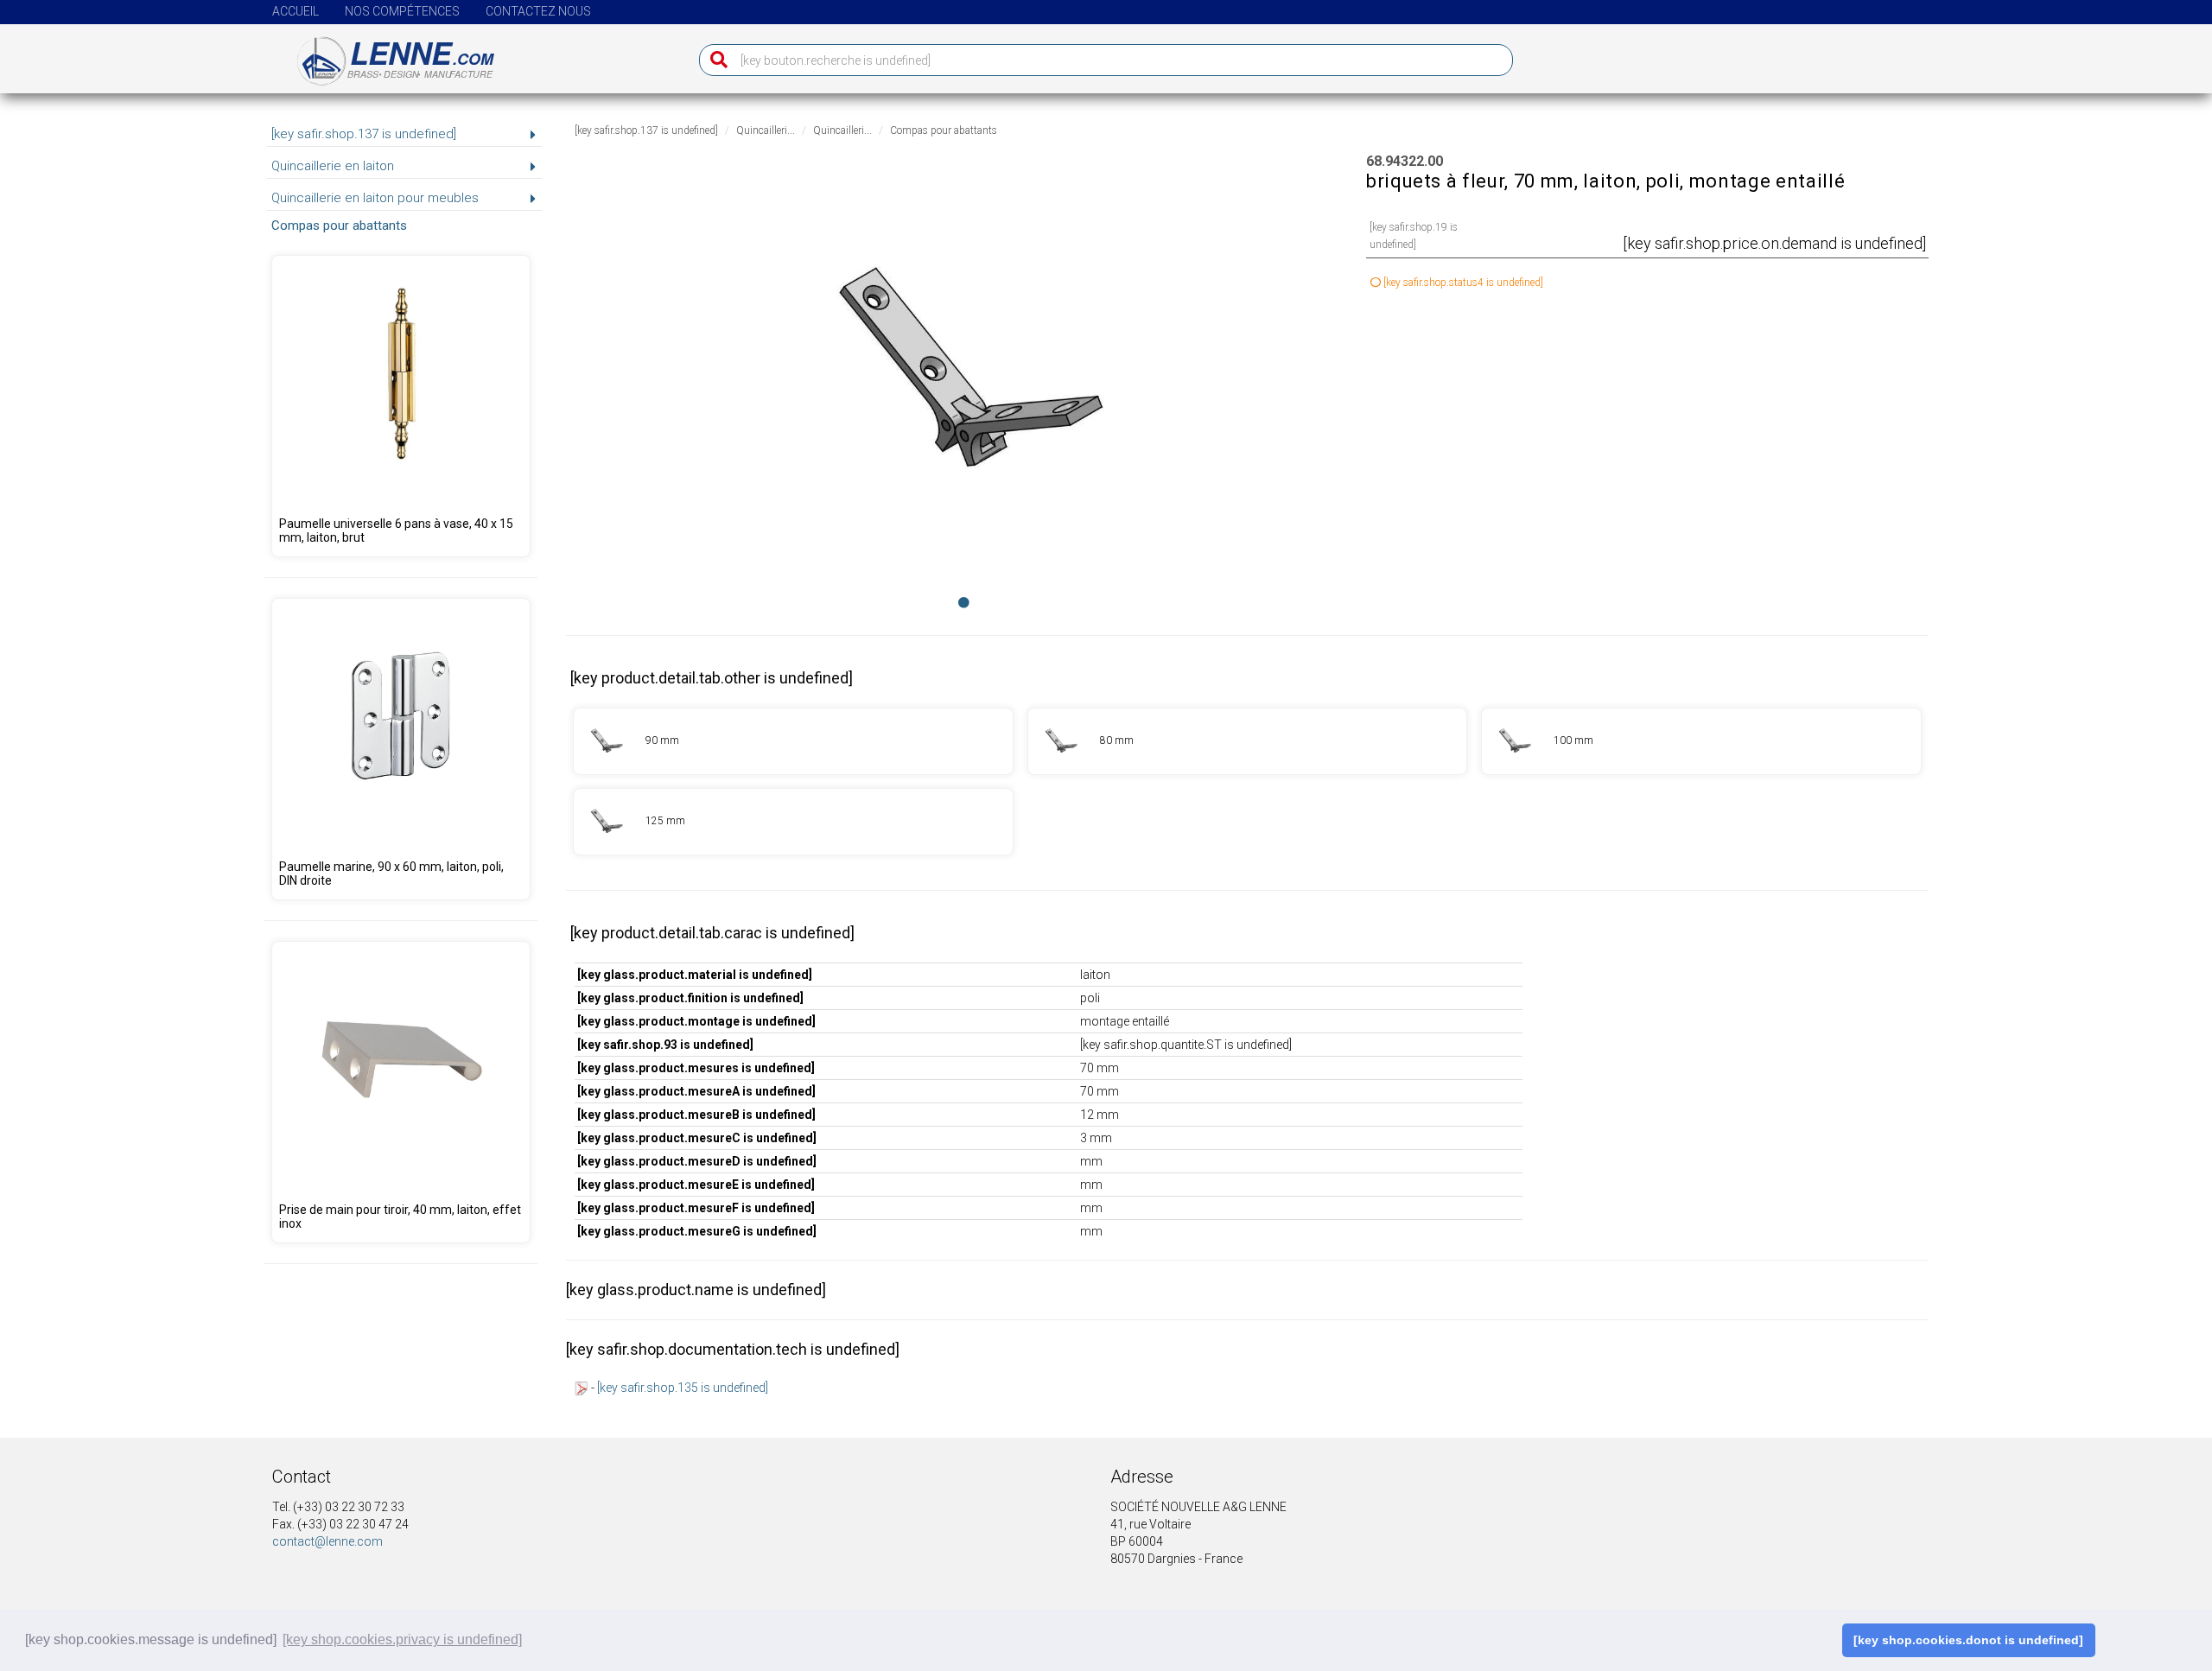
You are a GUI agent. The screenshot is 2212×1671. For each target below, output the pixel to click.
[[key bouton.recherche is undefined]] (715, 60)
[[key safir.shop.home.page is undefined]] (385, 54)
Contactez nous (538, 11)
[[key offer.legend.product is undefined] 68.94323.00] (1248, 741)
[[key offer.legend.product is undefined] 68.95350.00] (401, 749)
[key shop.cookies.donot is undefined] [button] (1968, 1640)
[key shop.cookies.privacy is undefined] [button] (402, 1639)
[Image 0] (964, 602)
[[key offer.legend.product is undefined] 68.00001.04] (401, 1092)
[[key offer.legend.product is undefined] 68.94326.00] (793, 822)
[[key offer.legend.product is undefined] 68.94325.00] (1701, 741)
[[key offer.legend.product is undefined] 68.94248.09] (401, 406)
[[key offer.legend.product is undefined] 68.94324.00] (793, 741)
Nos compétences (402, 11)
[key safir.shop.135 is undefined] (683, 1388)
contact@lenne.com (327, 1541)
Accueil (296, 11)
